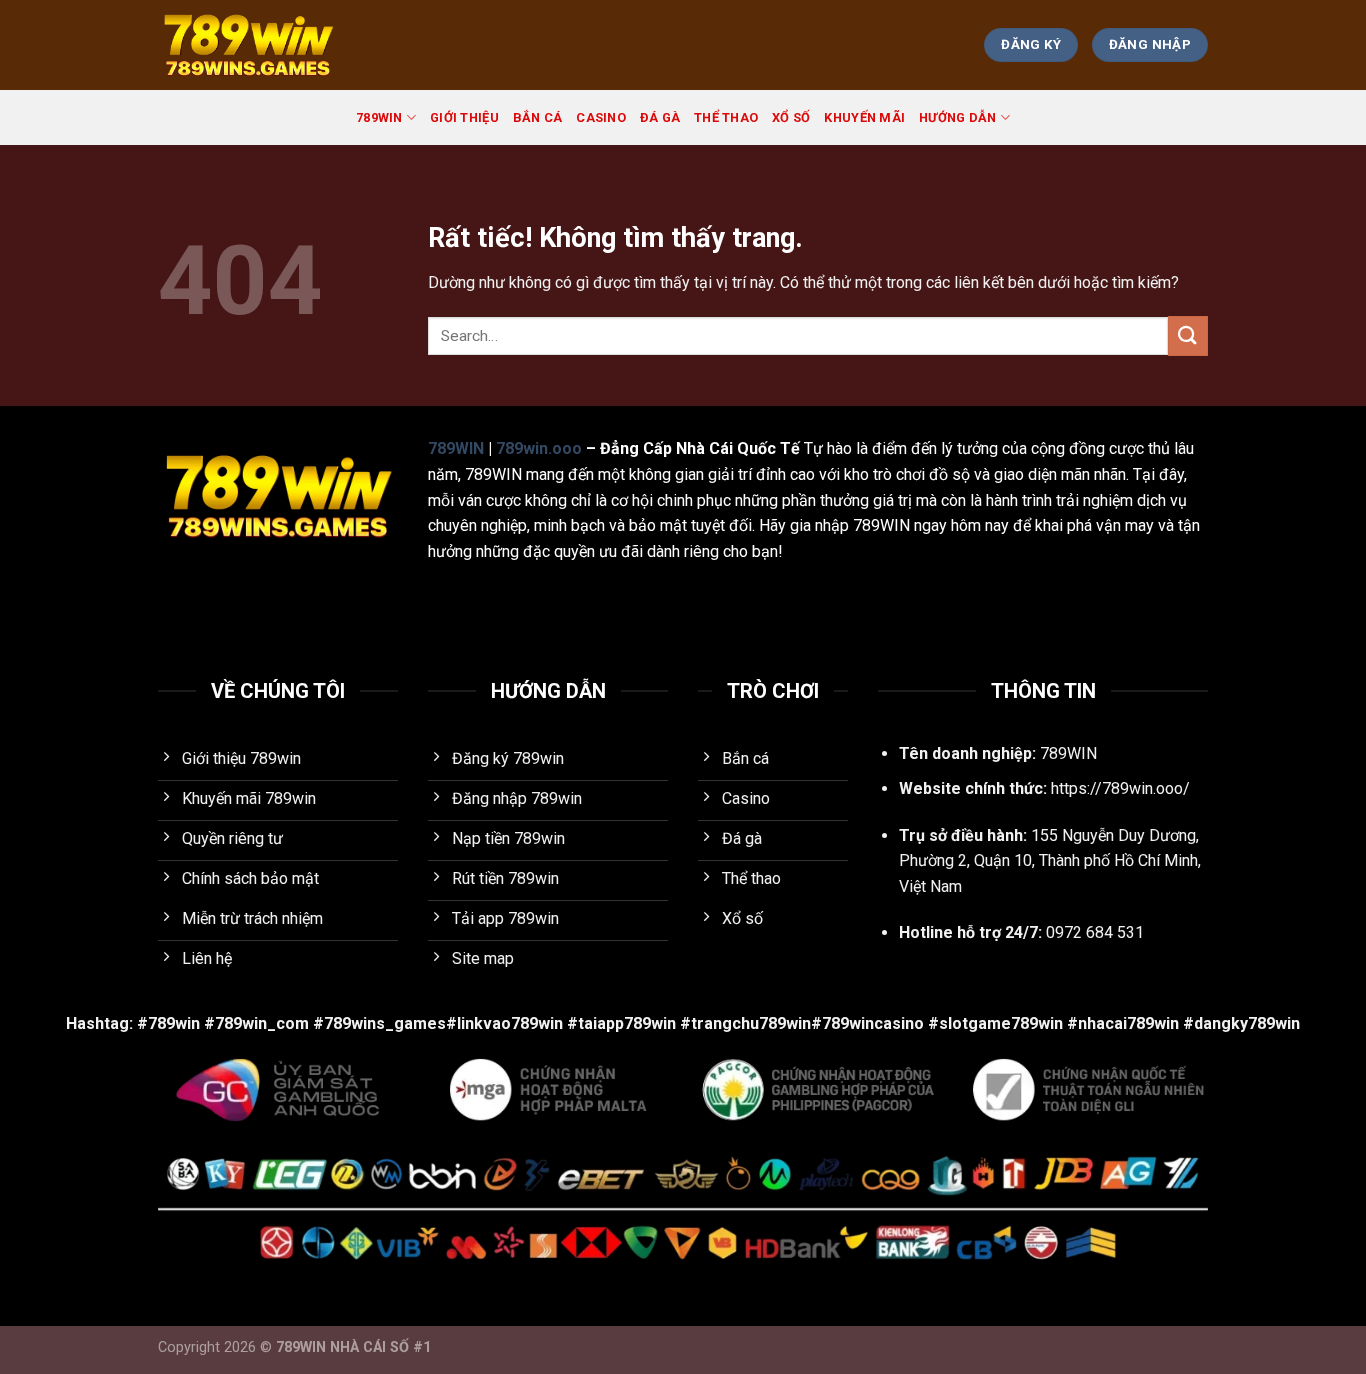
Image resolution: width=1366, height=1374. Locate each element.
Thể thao (726, 117)
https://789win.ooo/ (1120, 788)
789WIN (379, 117)
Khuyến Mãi (864, 117)
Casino (601, 117)
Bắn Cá (538, 117)
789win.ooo (539, 448)
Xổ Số (791, 117)
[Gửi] (1188, 335)
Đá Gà (660, 117)
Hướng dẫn (957, 117)
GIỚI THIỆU (464, 117)
